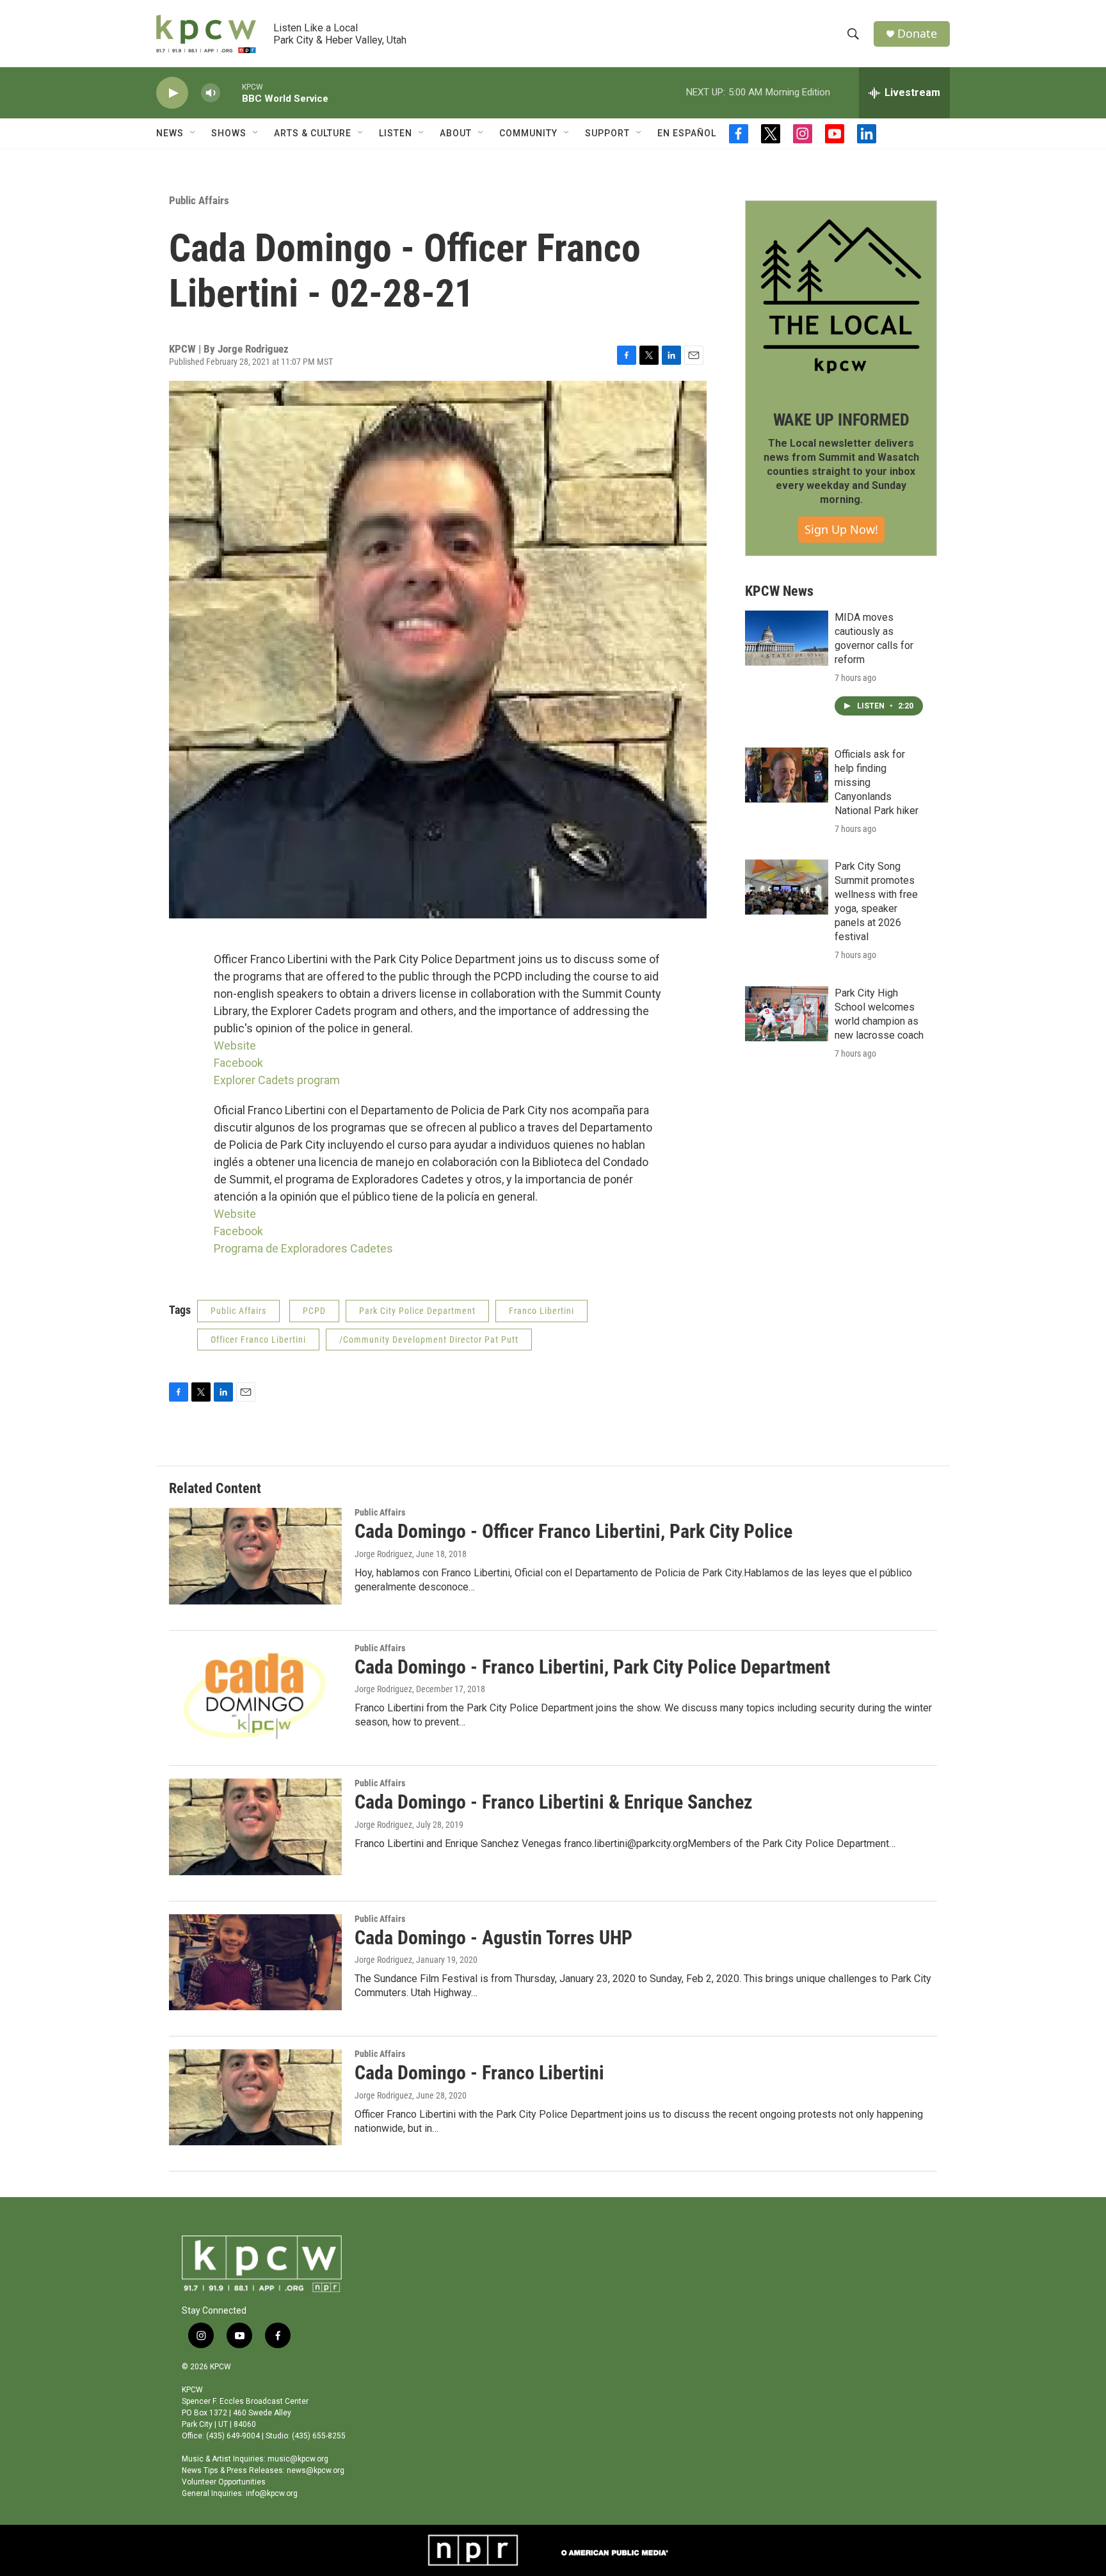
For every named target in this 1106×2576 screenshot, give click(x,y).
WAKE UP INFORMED (841, 420)
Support (607, 133)
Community (528, 133)
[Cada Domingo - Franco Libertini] (255, 2097)
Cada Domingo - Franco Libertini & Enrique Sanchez (554, 1802)
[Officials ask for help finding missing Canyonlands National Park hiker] (787, 775)
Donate (917, 34)
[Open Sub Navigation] (193, 133)
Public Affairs (199, 200)
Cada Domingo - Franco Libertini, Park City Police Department (592, 1667)
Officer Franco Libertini (258, 1340)
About (456, 133)
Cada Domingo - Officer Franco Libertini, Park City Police (573, 1531)
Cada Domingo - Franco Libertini (479, 2073)
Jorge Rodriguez (383, 1554)
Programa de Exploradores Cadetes (303, 1248)
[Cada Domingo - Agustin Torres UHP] (255, 1962)
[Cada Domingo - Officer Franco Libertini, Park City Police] (255, 1556)
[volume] (211, 93)
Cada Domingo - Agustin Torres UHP (493, 1938)
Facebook (238, 1063)
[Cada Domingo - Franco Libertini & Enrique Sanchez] (255, 1827)
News (170, 133)
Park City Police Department (417, 1311)
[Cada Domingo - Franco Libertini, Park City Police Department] (255, 1692)
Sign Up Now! (841, 529)
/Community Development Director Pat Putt (429, 1340)
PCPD (314, 1311)
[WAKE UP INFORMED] (841, 296)
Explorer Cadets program (277, 1080)
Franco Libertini (541, 1311)
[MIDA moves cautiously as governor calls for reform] (787, 638)
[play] (172, 93)
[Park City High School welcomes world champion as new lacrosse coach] (787, 1014)
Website (235, 1045)
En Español (687, 133)
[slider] (231, 92)
